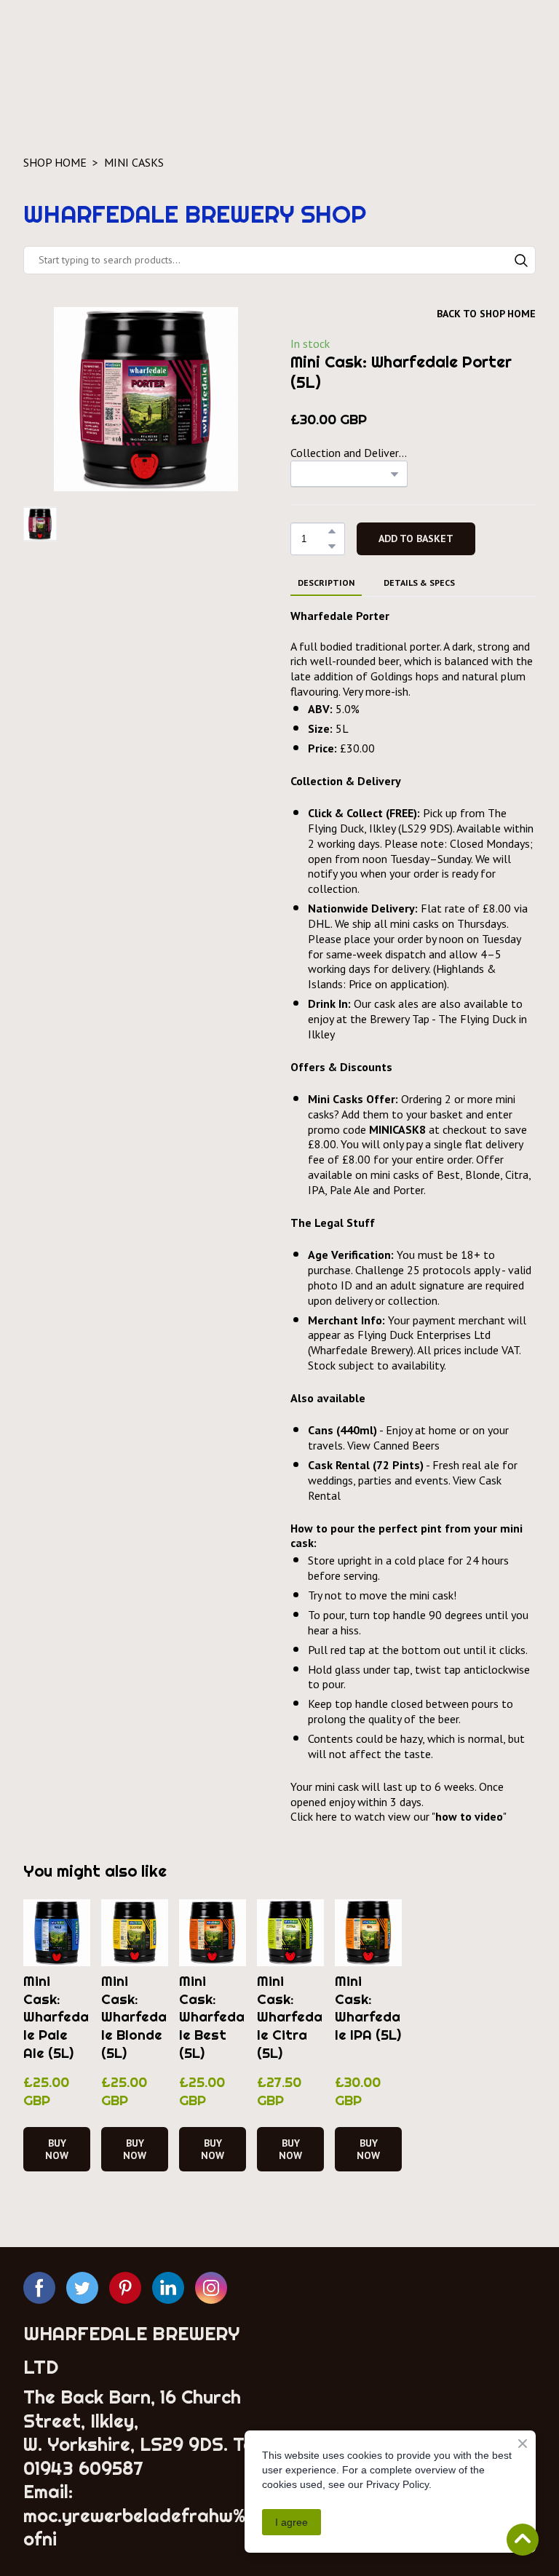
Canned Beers (407, 1445)
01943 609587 (83, 2468)
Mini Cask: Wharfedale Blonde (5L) (134, 2017)
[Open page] (413, 2411)
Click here (314, 1816)
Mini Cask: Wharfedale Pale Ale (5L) (56, 2017)
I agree (292, 2522)
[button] (521, 261)
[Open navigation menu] (521, 49)
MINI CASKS (134, 162)
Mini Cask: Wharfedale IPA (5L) (368, 2008)
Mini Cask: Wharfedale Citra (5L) (290, 2017)
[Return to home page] (135, 48)
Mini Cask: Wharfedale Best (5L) (212, 2017)
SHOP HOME (55, 162)
